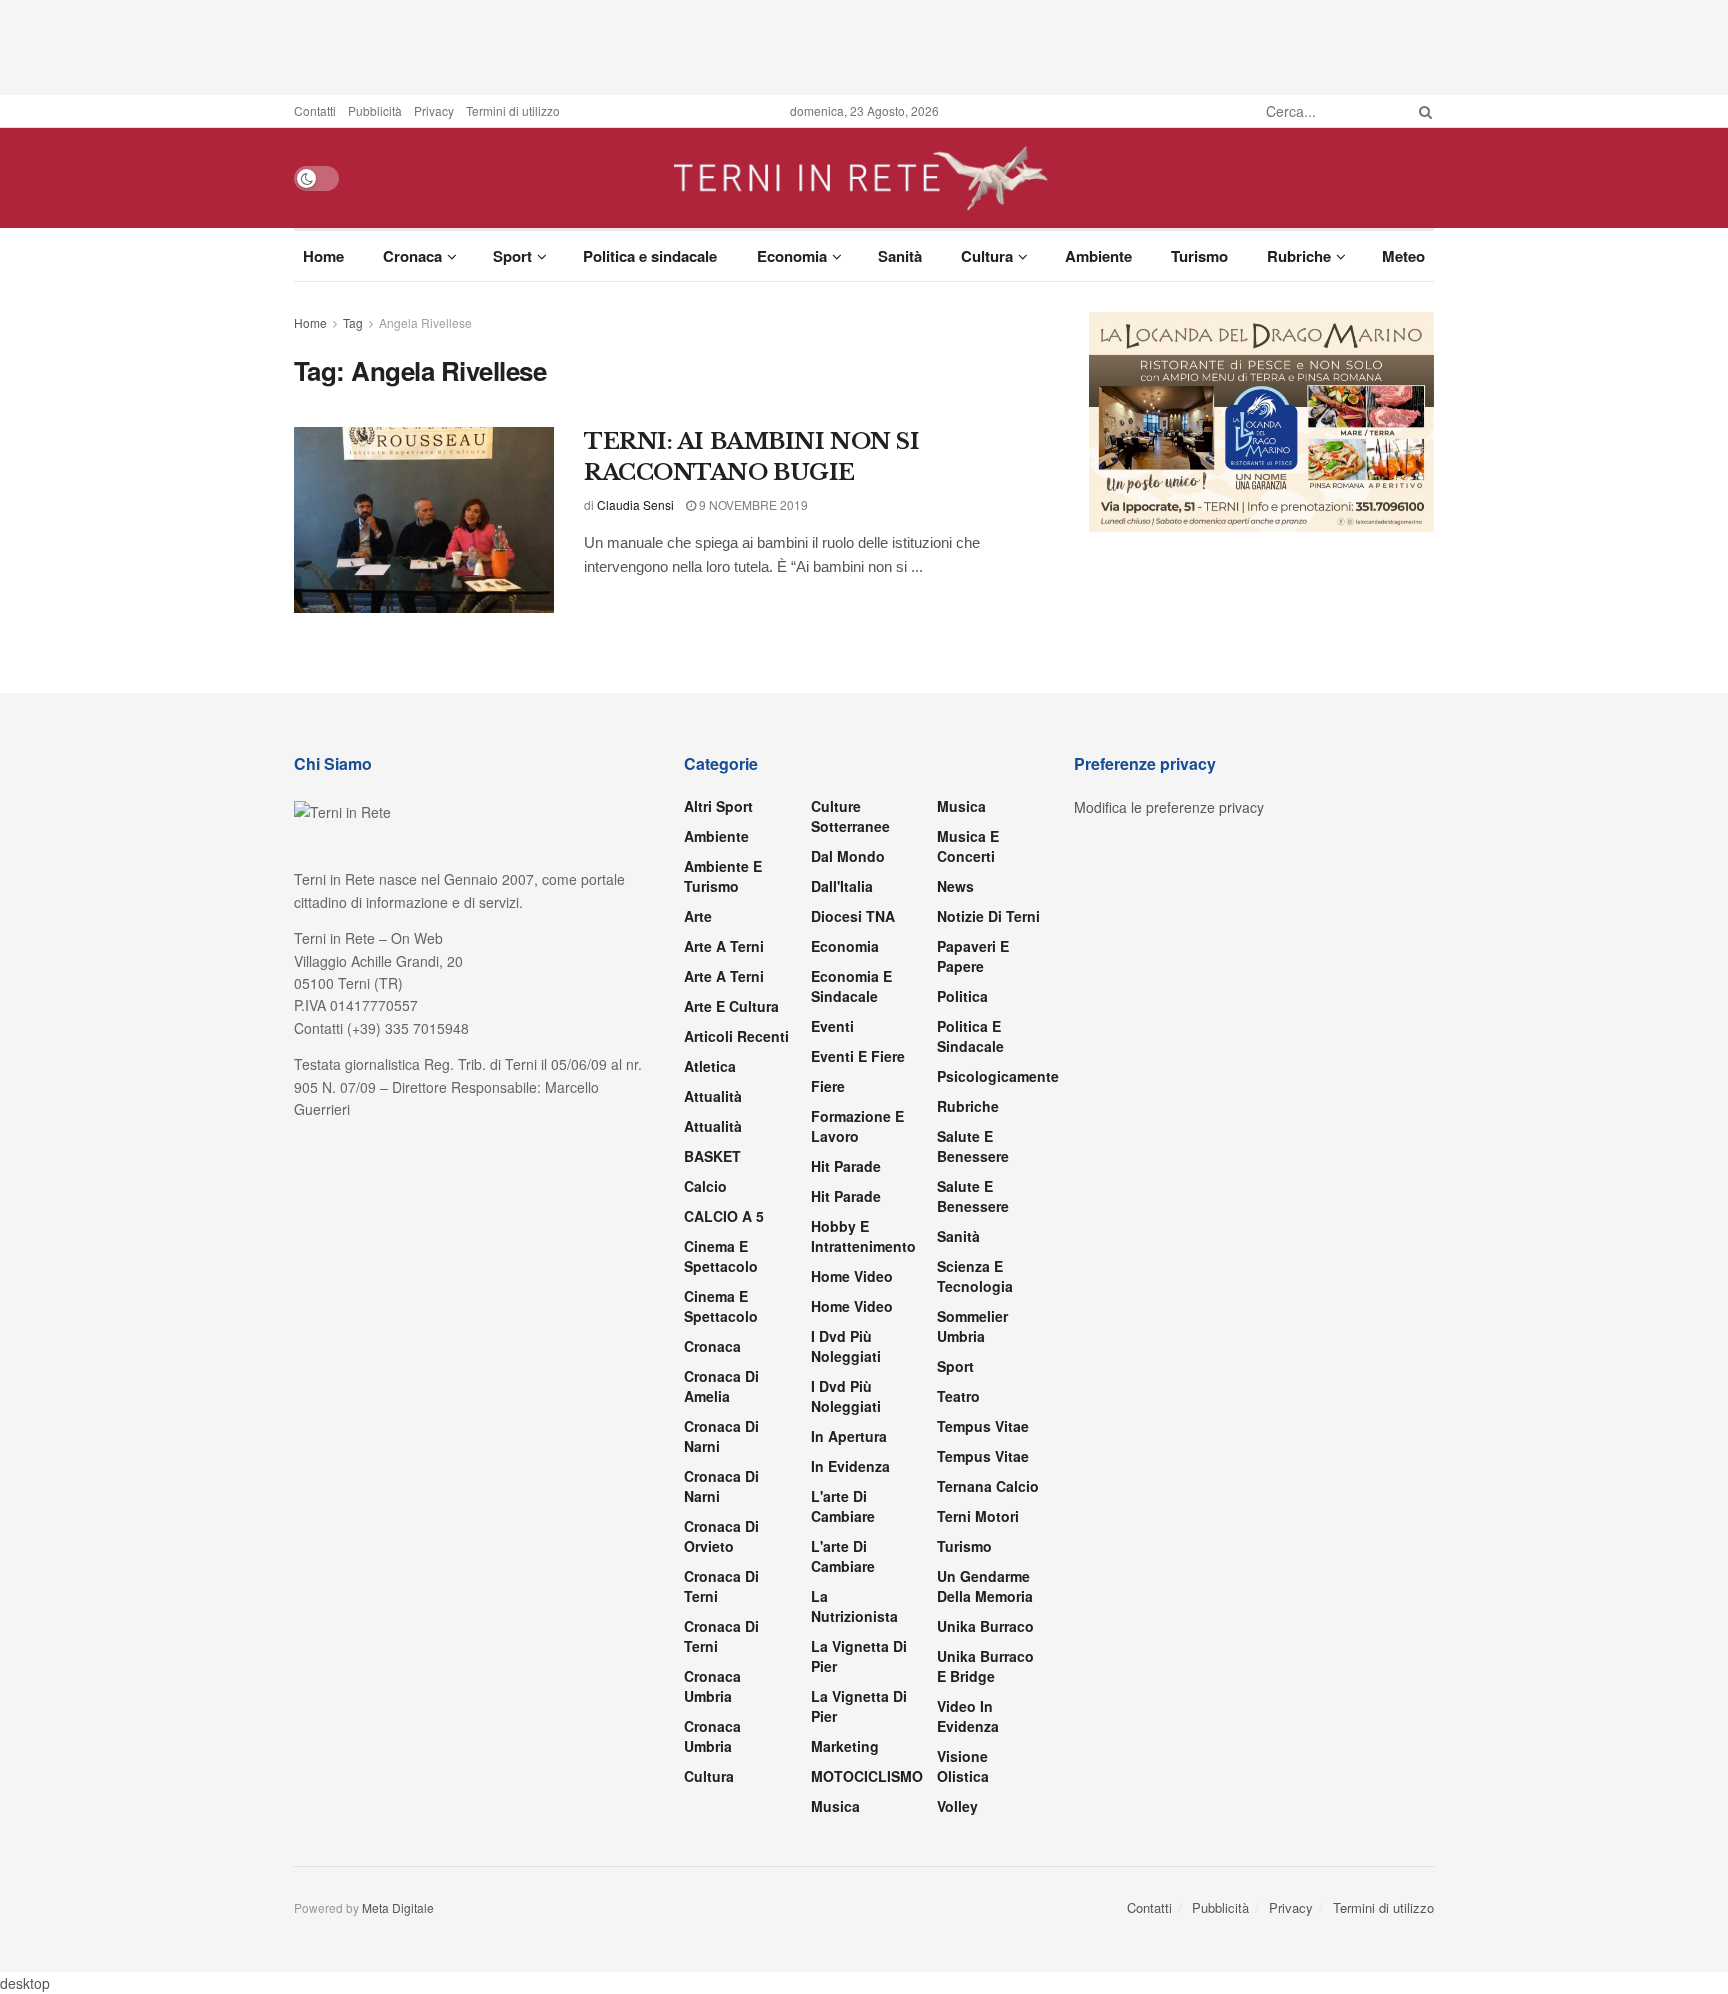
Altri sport (718, 806)
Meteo (1403, 256)
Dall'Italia (842, 886)
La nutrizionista (854, 1606)
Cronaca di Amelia (721, 1386)
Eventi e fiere (858, 1056)
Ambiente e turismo (723, 876)
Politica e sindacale (650, 256)
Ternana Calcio (988, 1486)
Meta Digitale (398, 1907)
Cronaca (412, 256)
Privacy (434, 110)
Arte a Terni (724, 946)
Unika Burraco (985, 1626)
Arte (698, 916)
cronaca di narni (721, 1436)
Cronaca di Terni (721, 1586)
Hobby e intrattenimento (863, 1236)
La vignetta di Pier (859, 1656)
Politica (962, 996)
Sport (512, 256)
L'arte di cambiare (843, 1506)
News (955, 886)
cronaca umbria (712, 1736)
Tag (353, 322)
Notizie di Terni (988, 916)
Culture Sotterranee (850, 816)
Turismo (1199, 256)
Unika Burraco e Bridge (985, 1666)
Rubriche (1299, 256)
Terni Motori (978, 1516)
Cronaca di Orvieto (721, 1536)
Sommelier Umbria (972, 1326)
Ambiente (1098, 256)
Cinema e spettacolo (721, 1256)
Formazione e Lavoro (857, 1126)
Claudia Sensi (635, 504)
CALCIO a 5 (724, 1216)
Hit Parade (846, 1166)
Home (323, 256)
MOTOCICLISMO (867, 1776)
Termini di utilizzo (513, 110)
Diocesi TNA (853, 916)
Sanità (900, 256)
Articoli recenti (736, 1036)
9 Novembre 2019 (752, 504)
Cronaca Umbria (712, 1686)
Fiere (828, 1086)
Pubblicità (375, 110)
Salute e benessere (973, 1146)
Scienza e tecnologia (975, 1276)
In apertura (849, 1436)
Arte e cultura (731, 1006)
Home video (852, 1276)
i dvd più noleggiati (846, 1346)
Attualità (713, 1096)
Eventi (832, 1026)
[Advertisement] (864, 45)
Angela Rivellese (425, 322)
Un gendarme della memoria (985, 1586)
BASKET (712, 1156)
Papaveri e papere (973, 956)
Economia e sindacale (851, 986)
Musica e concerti (968, 846)
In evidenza (850, 1466)
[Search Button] (1422, 111)
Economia (792, 256)
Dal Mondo (848, 856)
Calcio (705, 1186)
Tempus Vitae (983, 1426)
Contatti (315, 110)
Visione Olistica (963, 1766)
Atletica (710, 1066)
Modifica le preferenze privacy (1169, 807)
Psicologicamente (998, 1076)
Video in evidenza (968, 1716)
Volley (957, 1806)
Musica (835, 1806)
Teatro (958, 1396)
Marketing (845, 1746)
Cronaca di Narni (721, 1486)
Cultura (987, 256)
